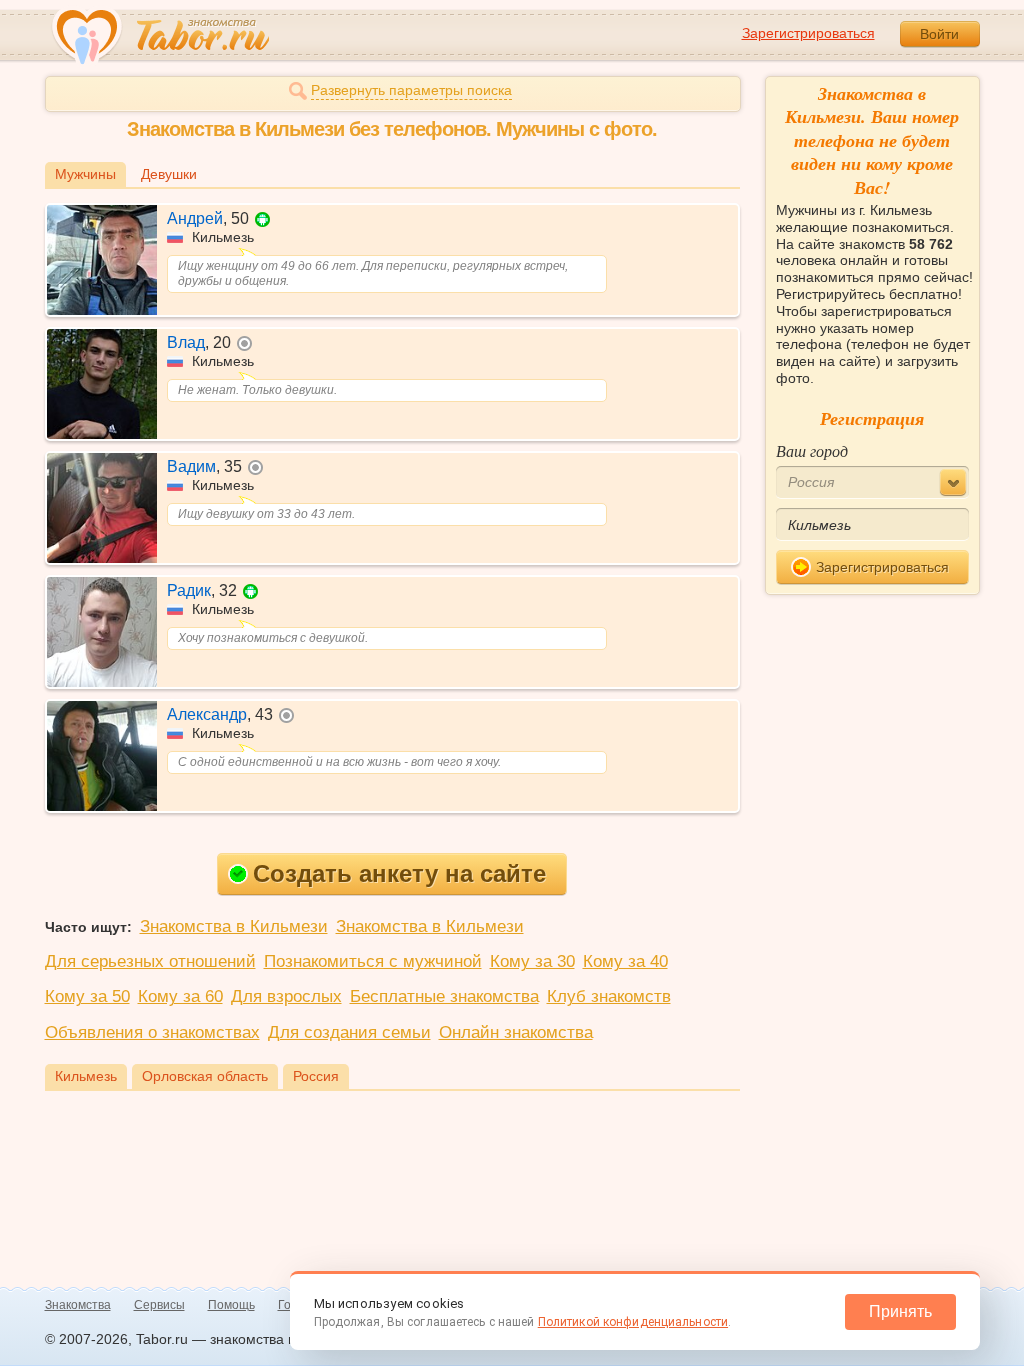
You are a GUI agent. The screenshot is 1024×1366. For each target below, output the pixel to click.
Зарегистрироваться (808, 33)
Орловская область (205, 1076)
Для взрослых (286, 996)
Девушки (169, 174)
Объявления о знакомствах (152, 1032)
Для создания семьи (349, 1032)
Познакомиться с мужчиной (373, 961)
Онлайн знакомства (516, 1032)
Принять (900, 1311)
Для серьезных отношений (150, 961)
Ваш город (812, 450)
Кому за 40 (625, 961)
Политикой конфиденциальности (633, 1322)
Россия (316, 1076)
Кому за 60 (180, 996)
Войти (939, 34)
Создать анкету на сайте (399, 873)
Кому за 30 (532, 961)
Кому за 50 (87, 996)
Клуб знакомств (609, 996)
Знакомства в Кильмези (234, 926)
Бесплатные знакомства (444, 996)
